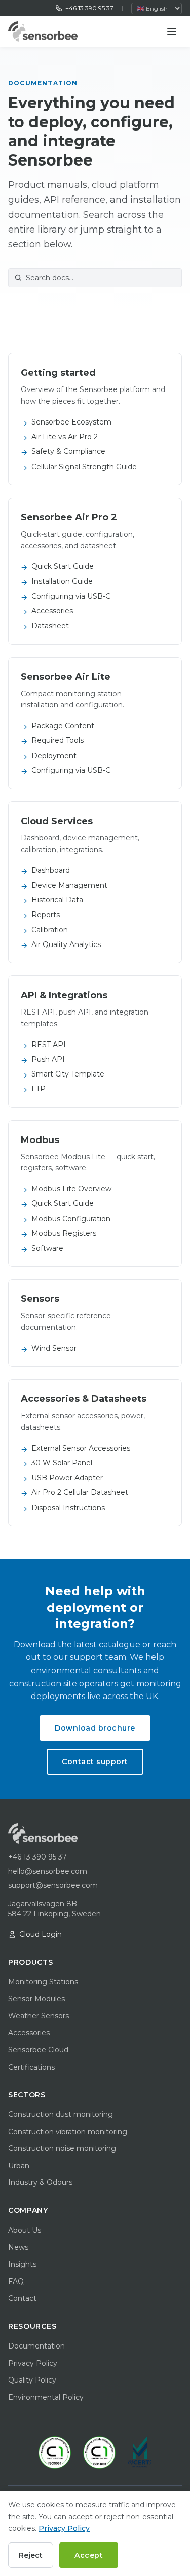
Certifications (31, 2067)
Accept (89, 2555)
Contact (22, 2298)
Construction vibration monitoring (68, 2132)
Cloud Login (41, 1934)
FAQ (16, 2281)
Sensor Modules (36, 1999)
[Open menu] (172, 31)
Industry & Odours (40, 2182)
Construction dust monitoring (61, 2114)
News (18, 2247)
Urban (19, 2166)
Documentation (36, 2346)
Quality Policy (32, 2380)
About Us (25, 2230)
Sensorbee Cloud (38, 2050)
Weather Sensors (39, 2016)
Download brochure (95, 1728)
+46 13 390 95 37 (89, 8)
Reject (31, 2555)
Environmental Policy (46, 2397)
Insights (22, 2264)
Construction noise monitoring (62, 2148)
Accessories (29, 2033)
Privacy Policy (33, 2363)
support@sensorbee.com (53, 1885)
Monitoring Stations (43, 1982)
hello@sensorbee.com (48, 1871)
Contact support (95, 1762)
